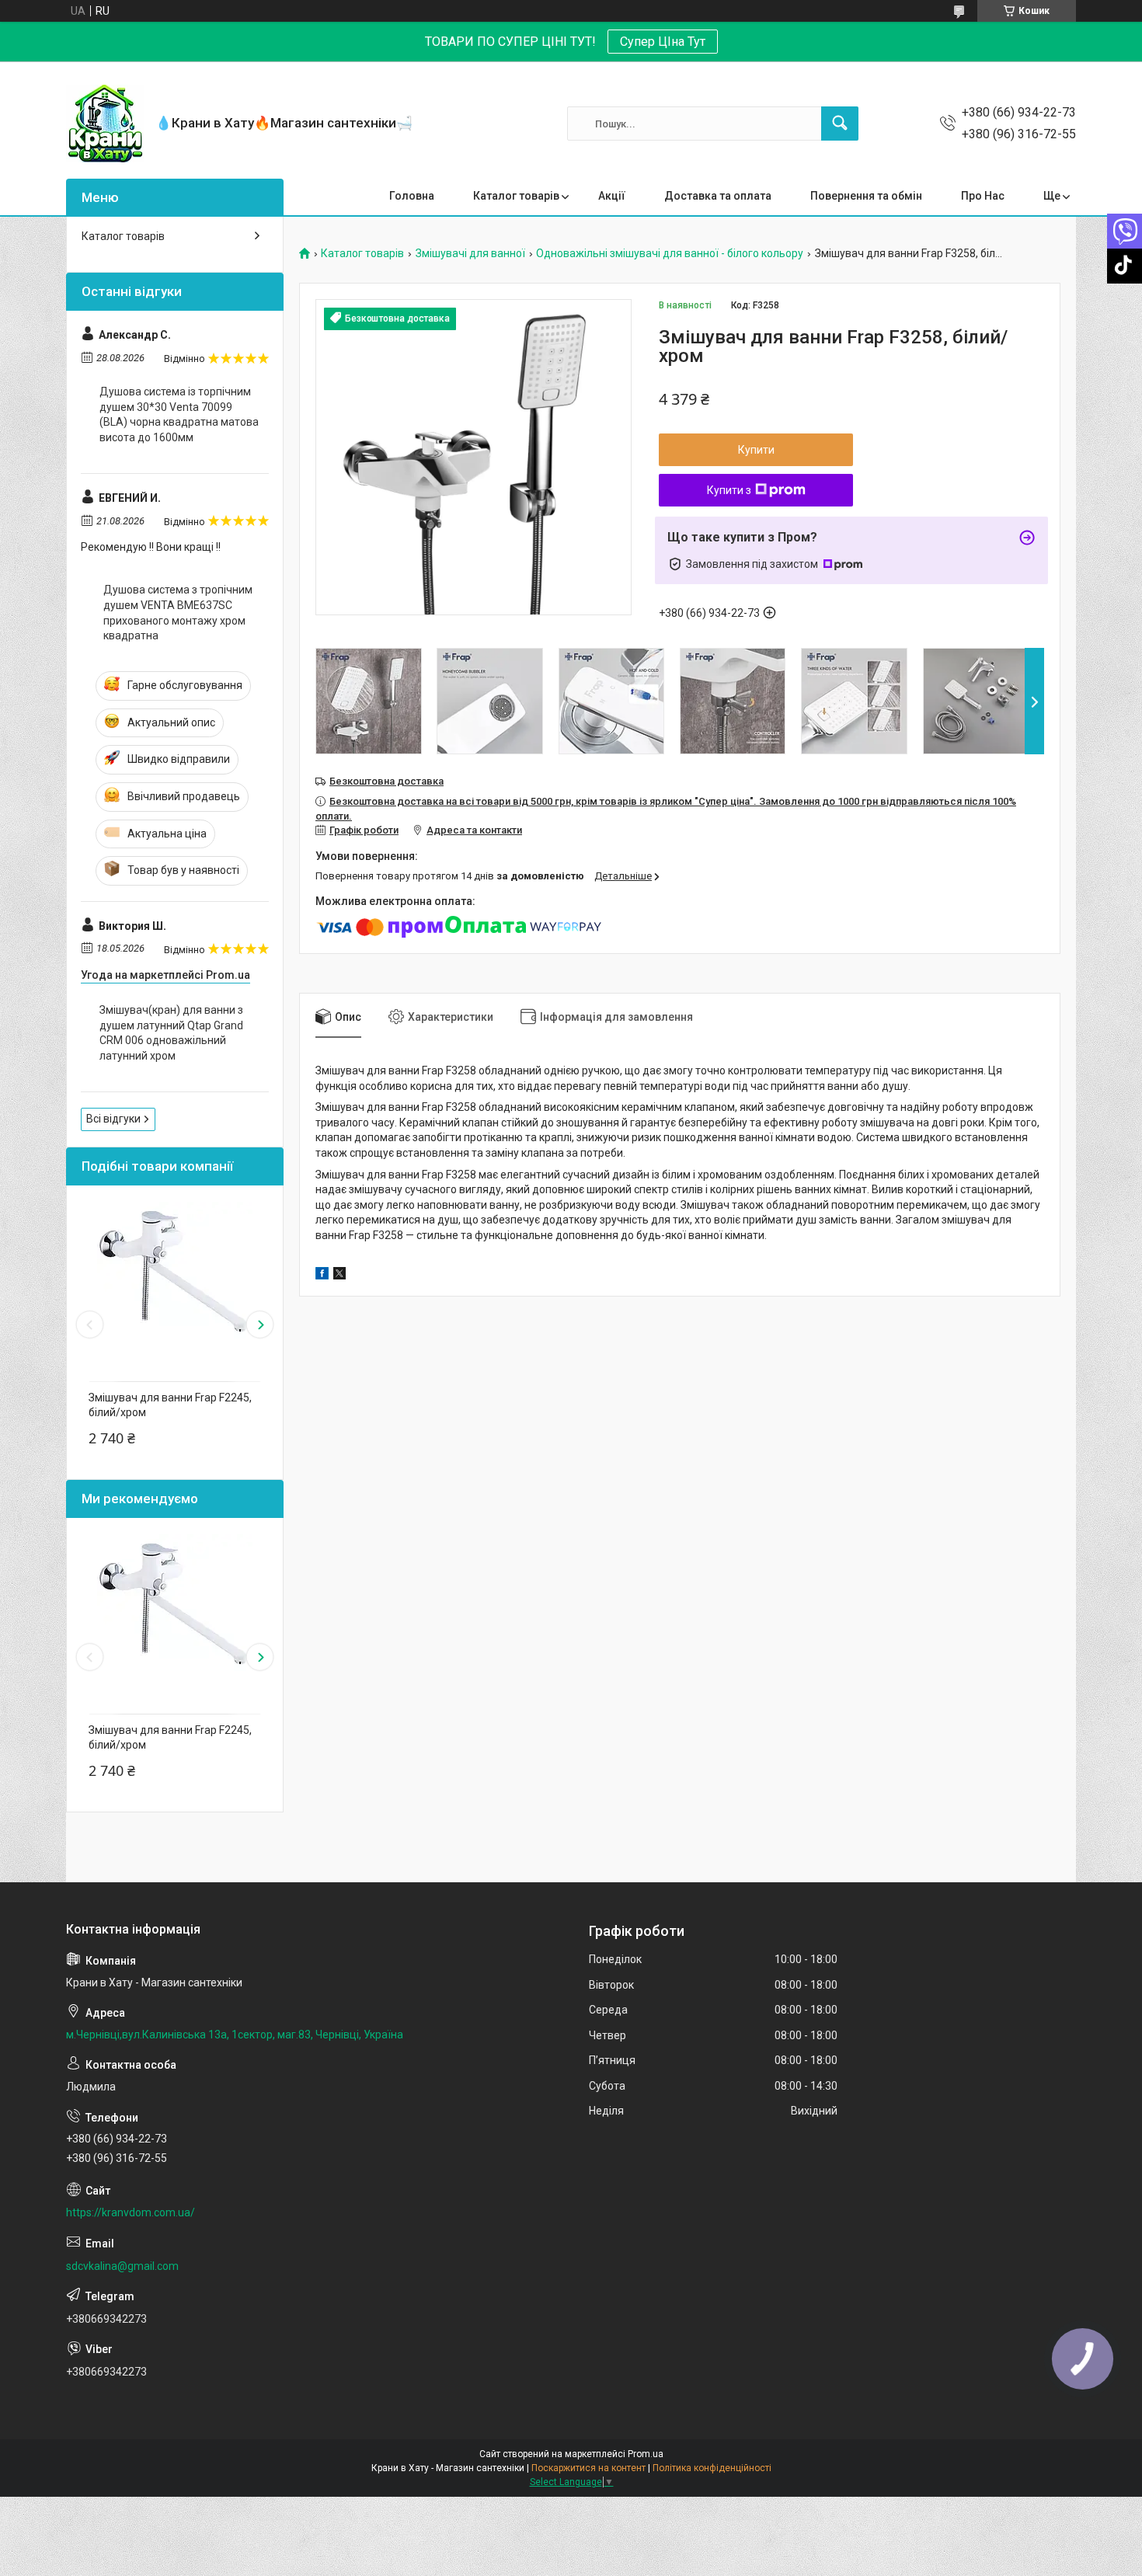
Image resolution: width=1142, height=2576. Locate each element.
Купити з (729, 490)
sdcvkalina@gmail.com (122, 2266)
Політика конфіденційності (712, 2468)
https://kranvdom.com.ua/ (131, 2212)
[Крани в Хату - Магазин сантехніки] (105, 124)
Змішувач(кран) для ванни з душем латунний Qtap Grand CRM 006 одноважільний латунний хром (171, 1033)
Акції (612, 196)
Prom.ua (646, 2454)
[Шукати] (840, 124)
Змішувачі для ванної (470, 254)
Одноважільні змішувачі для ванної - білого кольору (670, 254)
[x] (339, 1276)
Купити (756, 450)
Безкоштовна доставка (386, 781)
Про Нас (983, 196)
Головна (412, 196)
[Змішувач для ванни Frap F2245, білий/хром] (175, 1279)
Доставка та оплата (718, 196)
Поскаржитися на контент (588, 2468)
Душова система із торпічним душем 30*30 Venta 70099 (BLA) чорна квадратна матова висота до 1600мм (179, 414)
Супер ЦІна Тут (663, 42)
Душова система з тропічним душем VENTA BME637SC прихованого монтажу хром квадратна (178, 613)
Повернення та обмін (866, 196)
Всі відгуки (113, 1119)
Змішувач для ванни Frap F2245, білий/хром (170, 1405)
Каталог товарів (516, 196)
